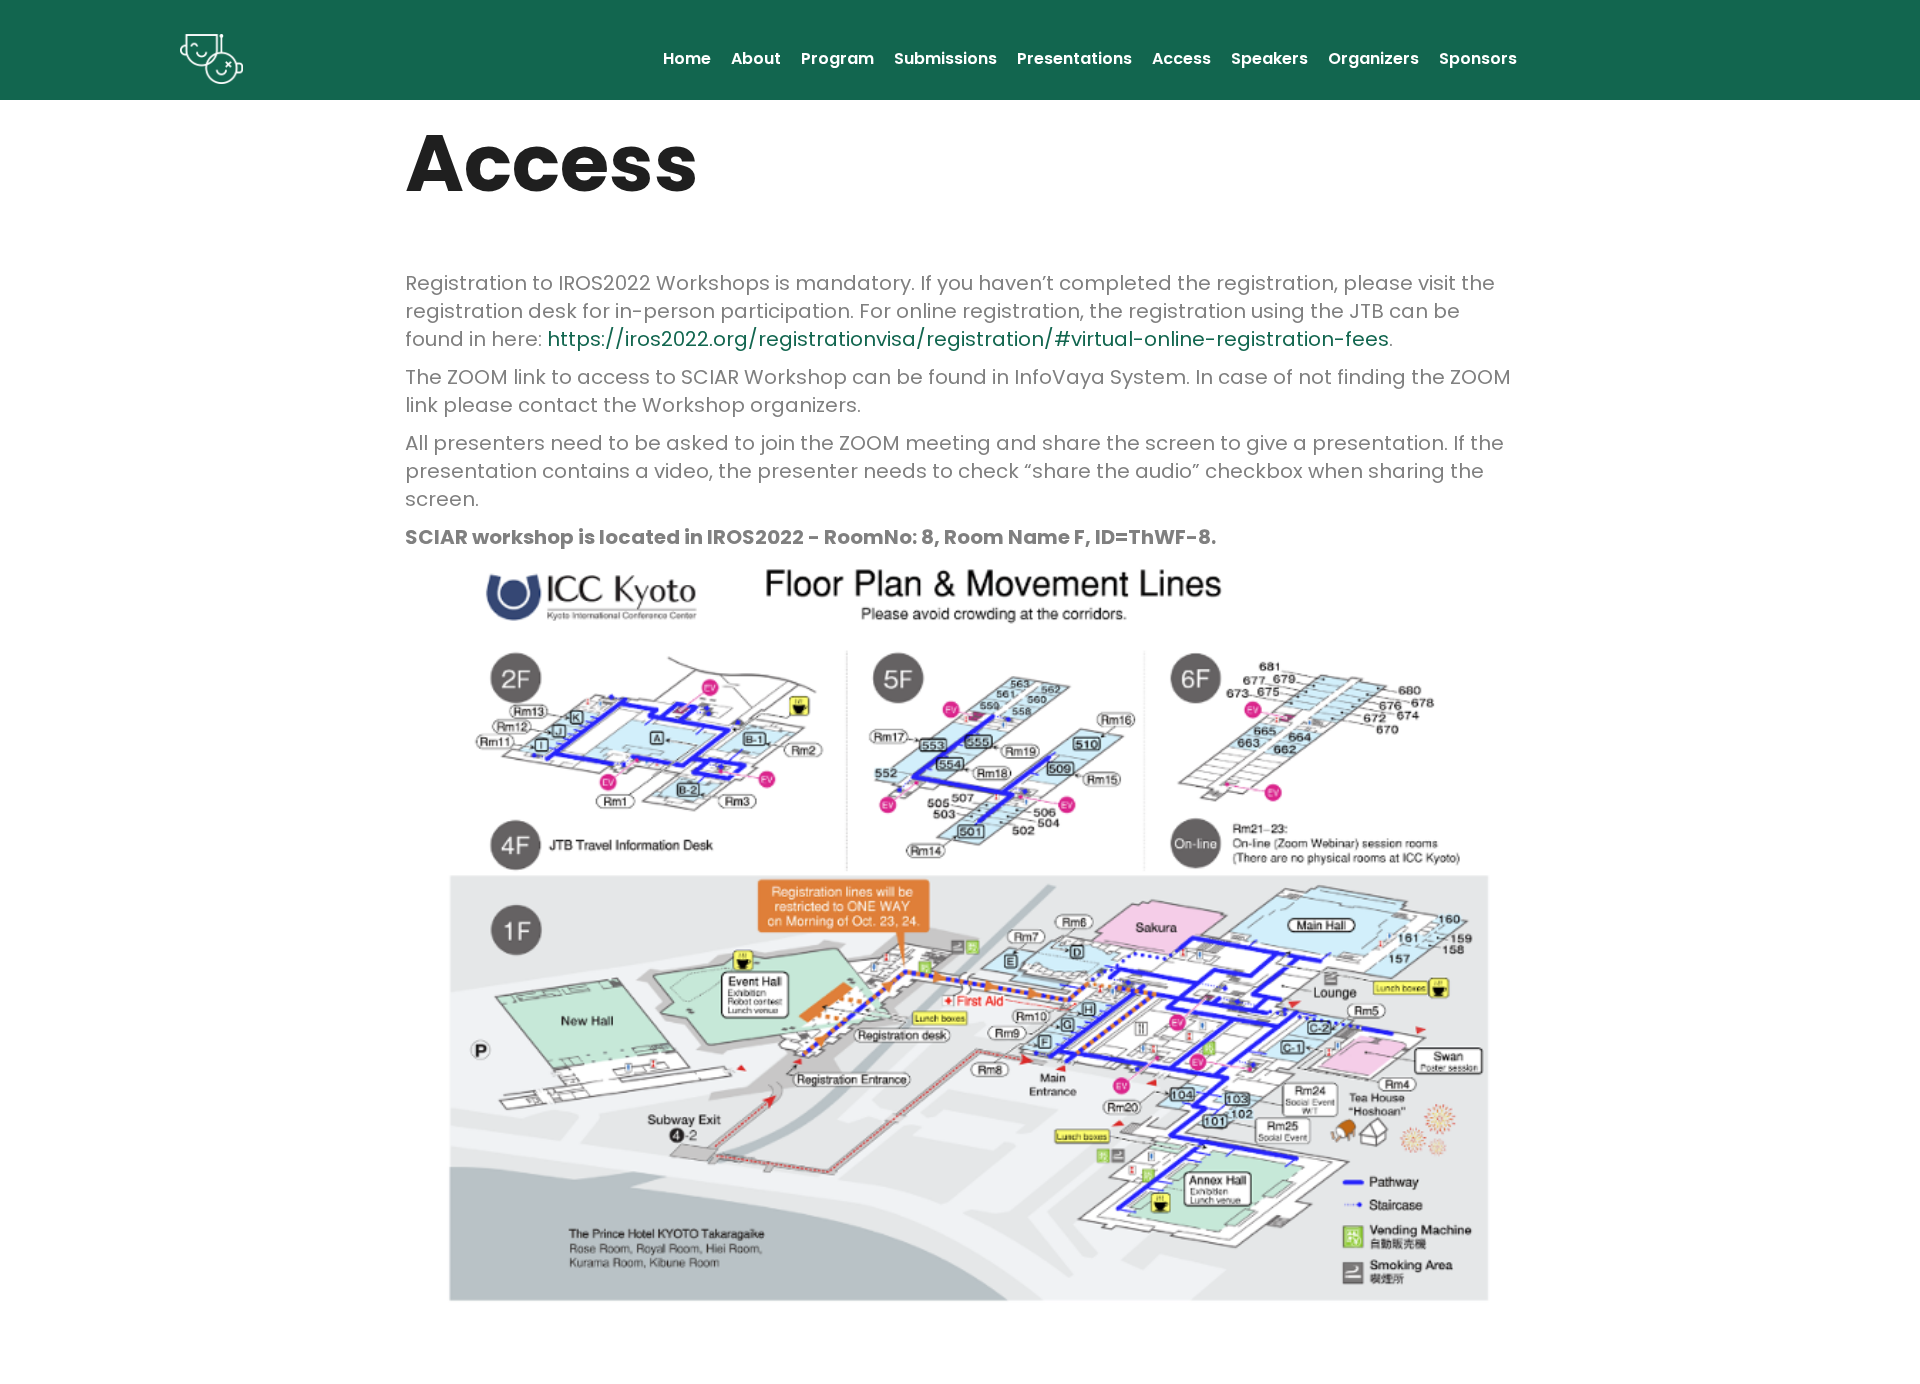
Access (1181, 58)
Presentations (1074, 58)
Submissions (945, 58)
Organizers (1373, 58)
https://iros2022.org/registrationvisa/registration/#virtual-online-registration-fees (968, 339)
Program (837, 58)
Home (687, 58)
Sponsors (1478, 58)
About (756, 58)
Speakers (1269, 58)
